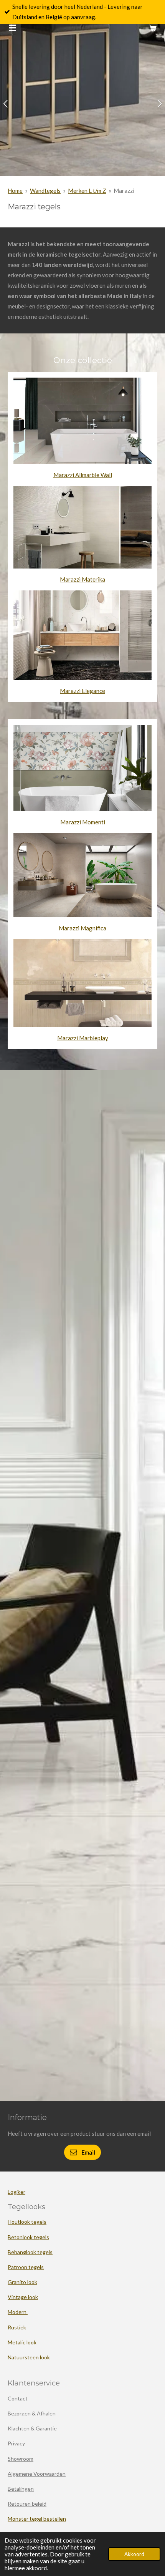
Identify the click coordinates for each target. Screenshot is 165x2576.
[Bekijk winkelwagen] (153, 28)
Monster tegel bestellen (37, 2519)
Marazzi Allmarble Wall (83, 475)
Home (15, 191)
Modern (18, 2312)
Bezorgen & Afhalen (32, 2413)
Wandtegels (45, 191)
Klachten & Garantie (33, 2428)
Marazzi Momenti (83, 822)
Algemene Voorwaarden (37, 2474)
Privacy (16, 2443)
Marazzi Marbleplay (83, 1038)
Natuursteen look (29, 2357)
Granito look (22, 2282)
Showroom (21, 2459)
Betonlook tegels (28, 2237)
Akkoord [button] (134, 2554)
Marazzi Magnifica (82, 928)
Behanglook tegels (30, 2252)
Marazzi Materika (82, 579)
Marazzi (124, 191)
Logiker (16, 2192)
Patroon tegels (26, 2267)
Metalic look (22, 2342)
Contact (18, 2398)
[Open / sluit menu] (12, 28)
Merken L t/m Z (87, 191)
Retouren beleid (27, 2504)
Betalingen (21, 2489)
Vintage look (23, 2297)
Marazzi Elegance (82, 691)
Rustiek (17, 2327)
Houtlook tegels (27, 2222)
